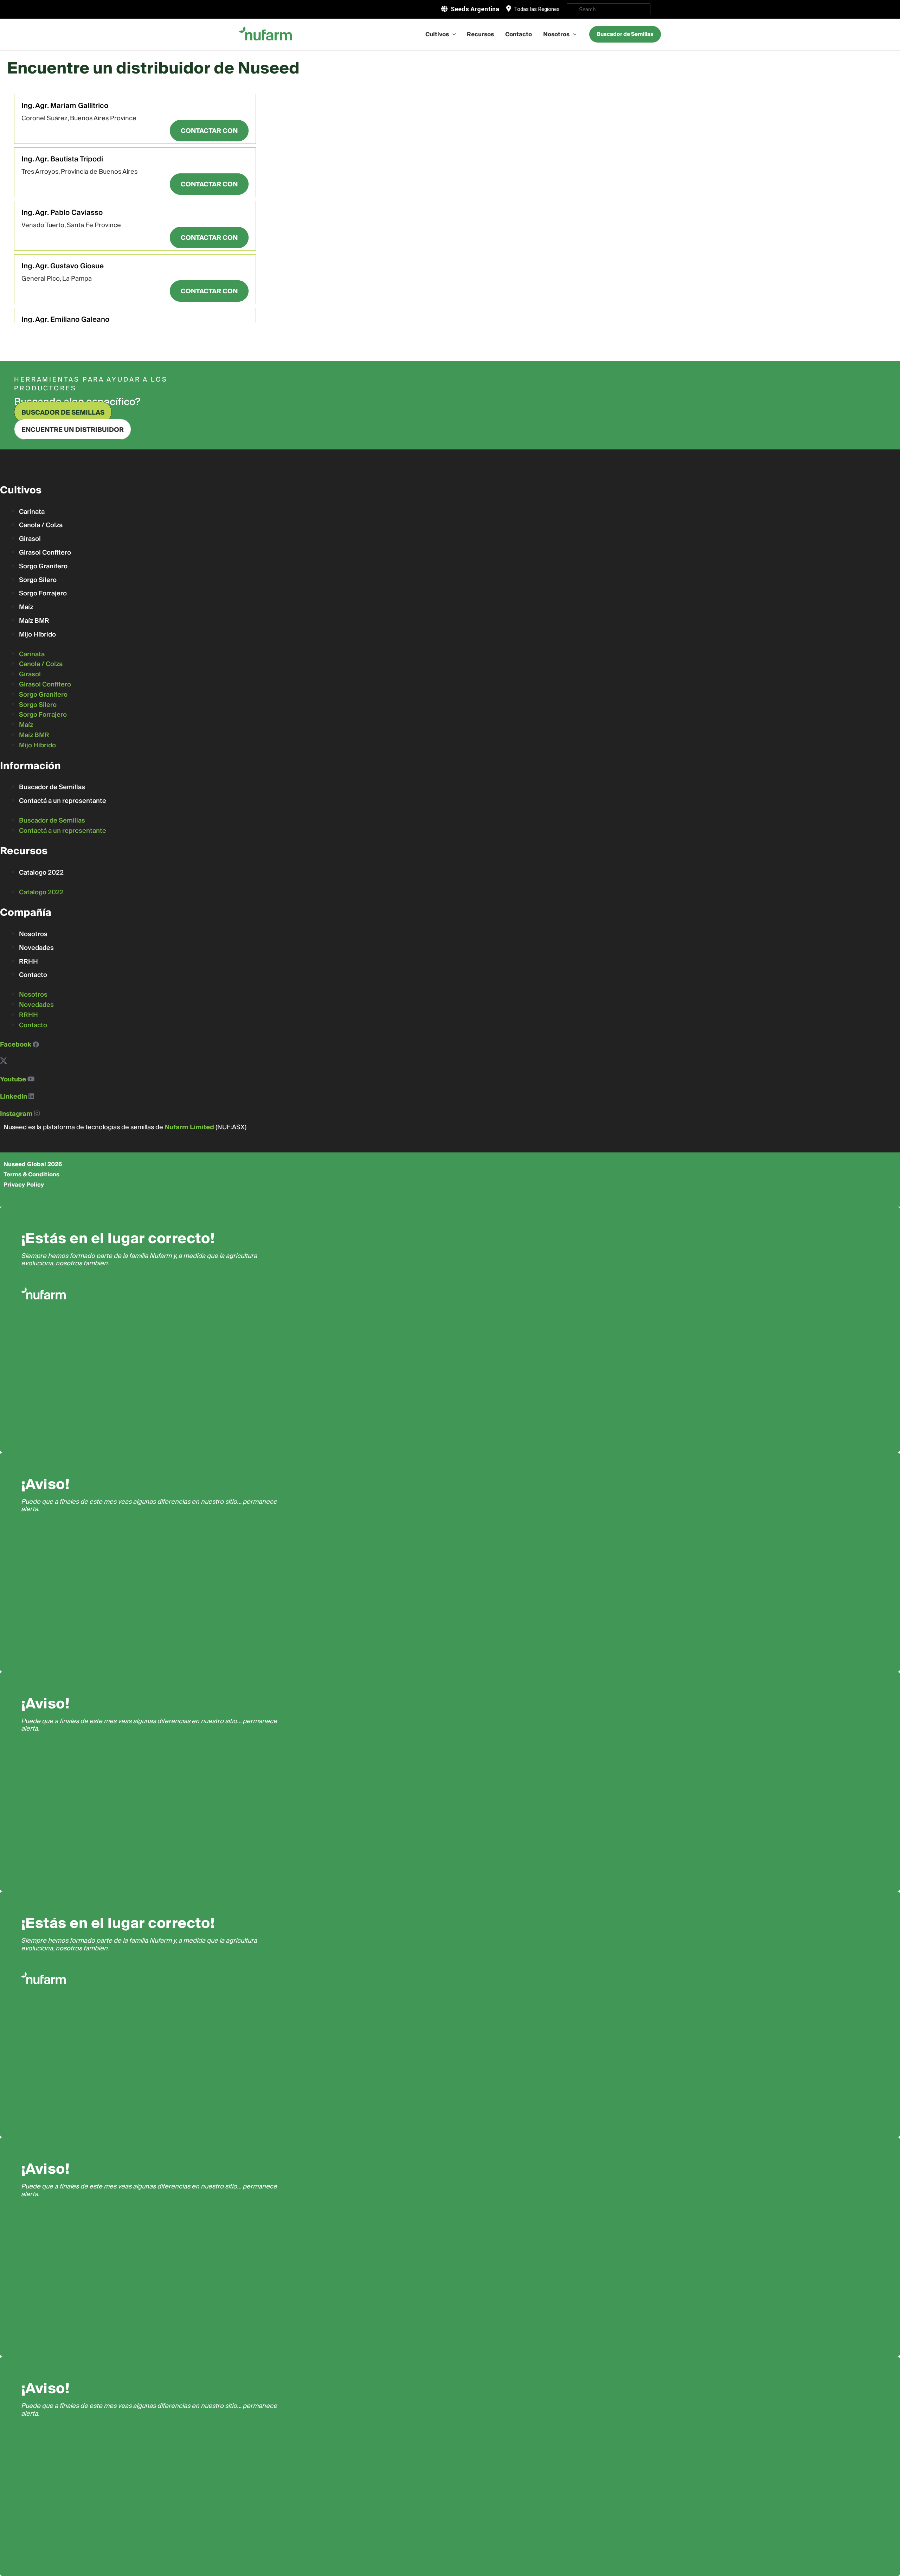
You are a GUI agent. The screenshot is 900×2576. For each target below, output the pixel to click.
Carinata (32, 512)
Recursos (480, 34)
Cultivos (437, 34)
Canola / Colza (41, 525)
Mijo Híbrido (37, 635)
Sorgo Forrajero (43, 593)
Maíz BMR (34, 621)
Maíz (26, 607)
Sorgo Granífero (43, 566)
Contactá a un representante (63, 801)
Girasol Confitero (45, 553)
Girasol (30, 539)
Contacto (519, 34)
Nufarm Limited (189, 1127)
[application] (452, 34)
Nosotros (556, 34)
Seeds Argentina (475, 9)
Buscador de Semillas (52, 787)
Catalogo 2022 (41, 873)
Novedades (36, 948)
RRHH (28, 962)
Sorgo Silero (38, 580)
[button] (209, 131)
